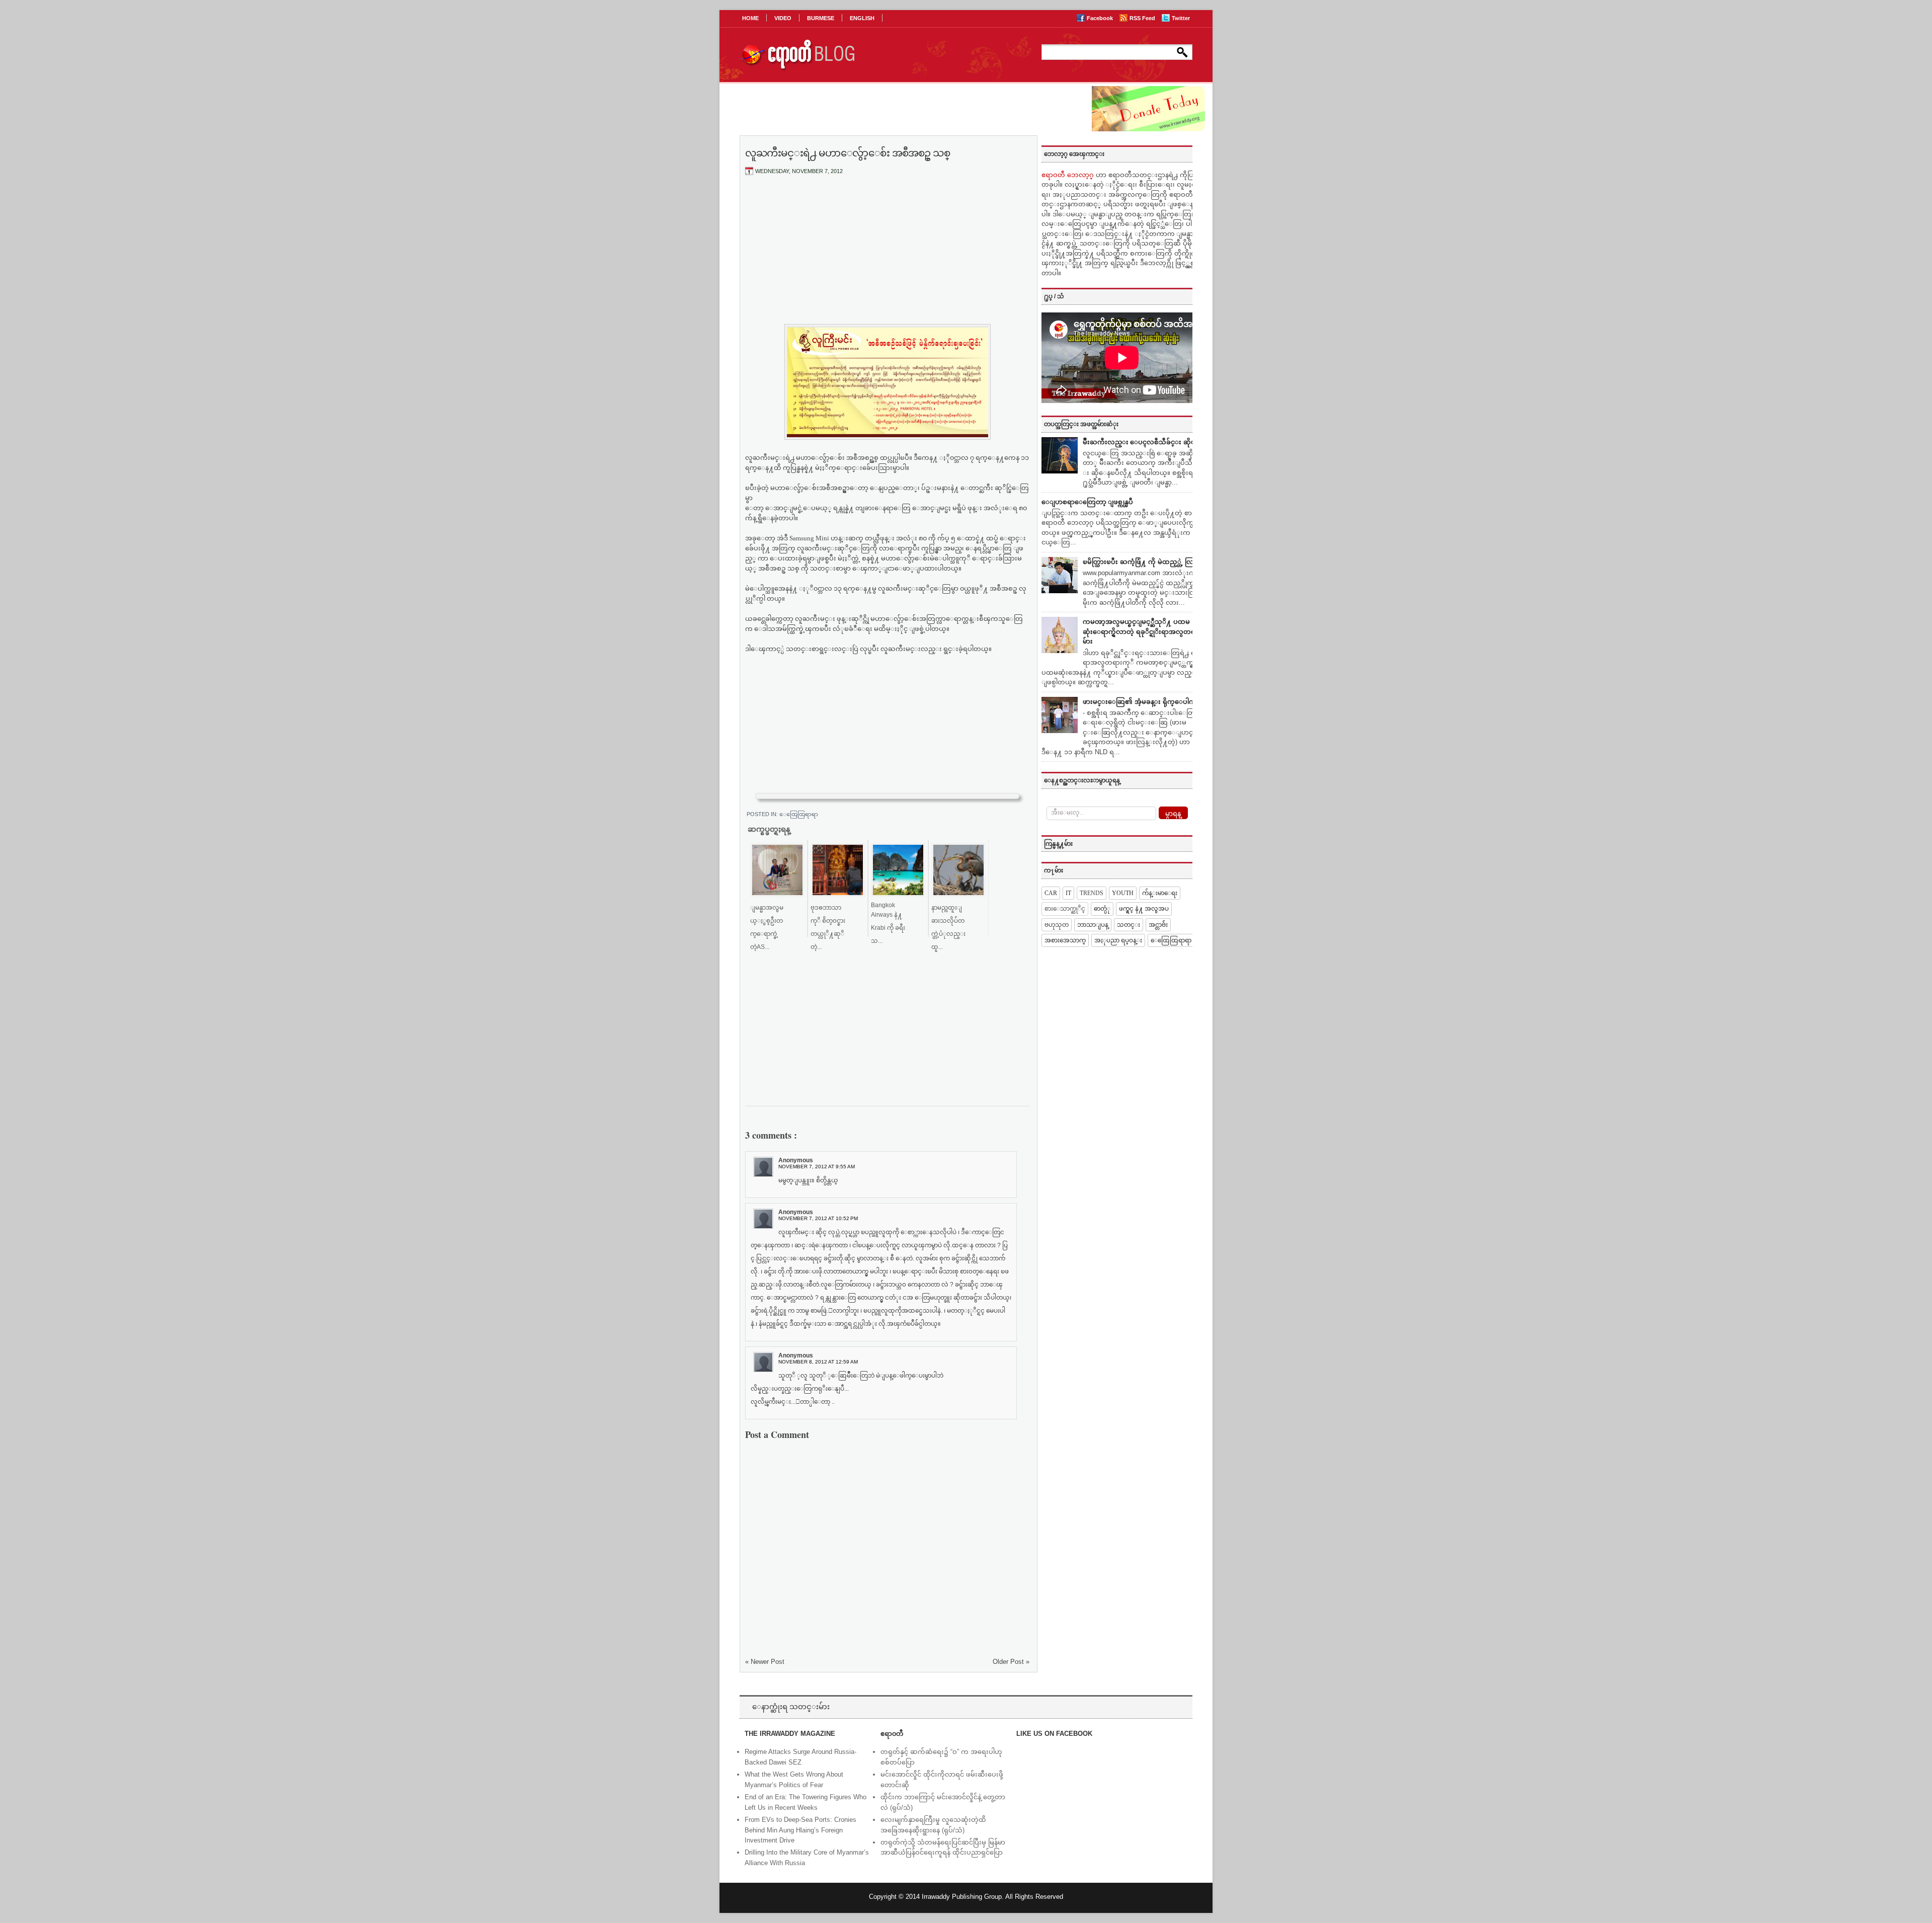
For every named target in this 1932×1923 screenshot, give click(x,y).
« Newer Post (765, 1662)
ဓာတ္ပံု (1102, 909)
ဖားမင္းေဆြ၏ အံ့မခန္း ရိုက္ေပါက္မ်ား (1142, 702)
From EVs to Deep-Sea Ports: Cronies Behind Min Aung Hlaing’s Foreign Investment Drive (800, 1830)
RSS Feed (1143, 18)
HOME (750, 18)
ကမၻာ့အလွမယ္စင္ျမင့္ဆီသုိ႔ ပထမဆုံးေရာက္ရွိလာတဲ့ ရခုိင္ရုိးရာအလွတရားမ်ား (1142, 631)
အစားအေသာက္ (1065, 940)
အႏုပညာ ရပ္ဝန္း (1118, 940)
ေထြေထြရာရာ (799, 814)
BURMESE (821, 18)
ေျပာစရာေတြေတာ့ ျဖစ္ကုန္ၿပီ (1087, 502)
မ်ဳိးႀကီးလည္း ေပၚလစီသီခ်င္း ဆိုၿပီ (1141, 442)
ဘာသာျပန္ (1093, 925)
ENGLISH (862, 18)
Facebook (1101, 18)
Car (1051, 893)
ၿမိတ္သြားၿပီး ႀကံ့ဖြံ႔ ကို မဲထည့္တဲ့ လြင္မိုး (1142, 562)
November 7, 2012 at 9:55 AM (817, 1167)
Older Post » (1011, 1662)
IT (1068, 893)
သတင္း (1129, 925)
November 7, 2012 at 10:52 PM (818, 1218)
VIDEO (783, 18)
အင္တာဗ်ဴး (1158, 925)
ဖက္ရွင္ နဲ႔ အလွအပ (1144, 909)
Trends (1092, 893)
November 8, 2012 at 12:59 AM (818, 1362)
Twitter (1181, 18)
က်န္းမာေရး (1160, 893)
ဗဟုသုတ (1057, 925)
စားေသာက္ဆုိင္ (1065, 909)
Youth (1123, 893)
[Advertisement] (888, 258)
